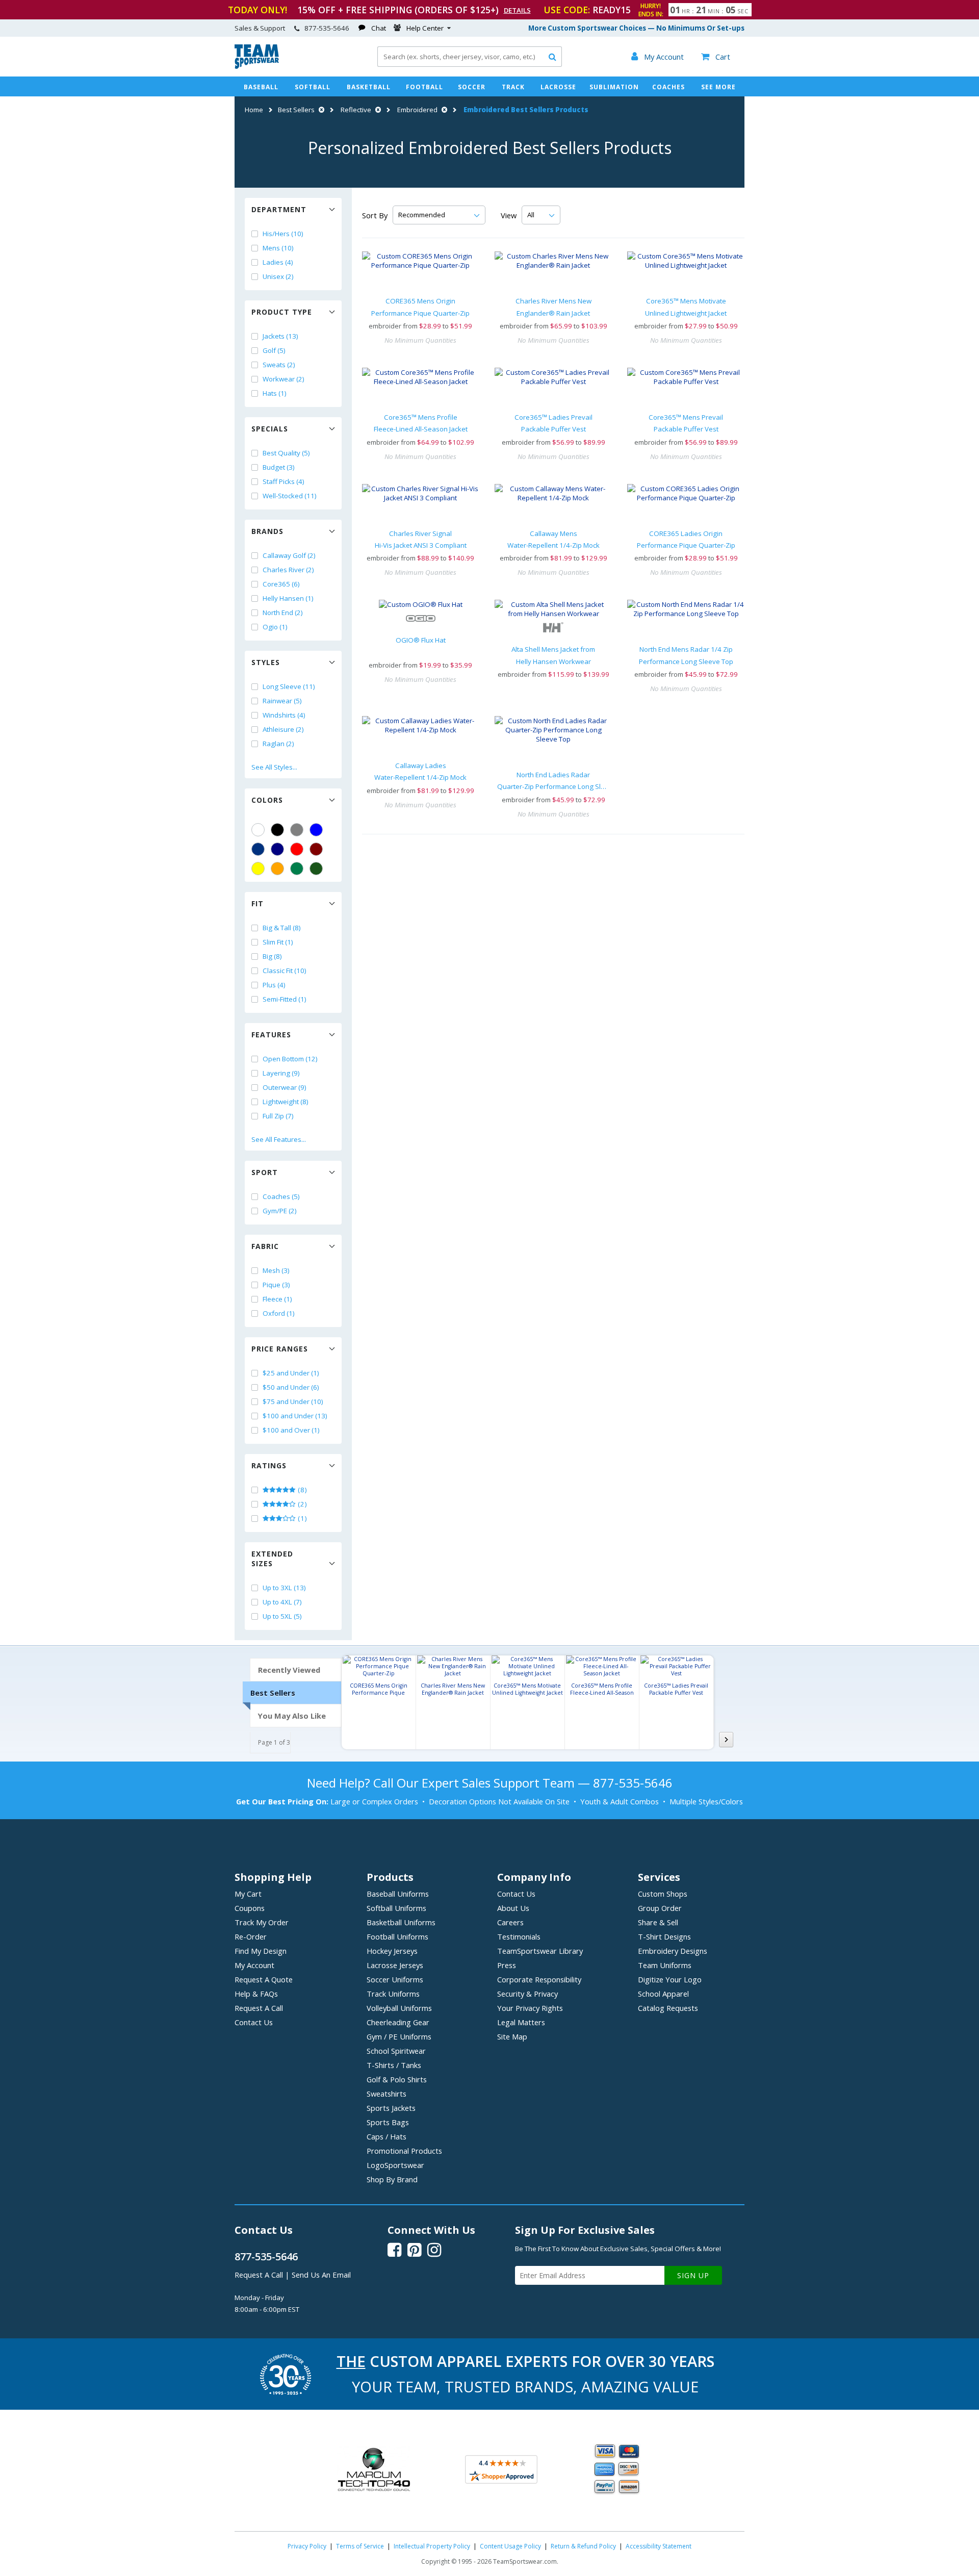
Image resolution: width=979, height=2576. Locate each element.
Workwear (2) (284, 379)
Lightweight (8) (286, 1102)
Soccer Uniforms (395, 1979)
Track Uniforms (393, 1994)
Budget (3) (279, 467)
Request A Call (259, 2008)
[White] (258, 830)
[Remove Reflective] (377, 110)
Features (271, 1035)
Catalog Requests (668, 2008)
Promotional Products (404, 2151)
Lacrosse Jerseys (395, 1965)
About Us (513, 1908)
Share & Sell (658, 1922)
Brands (267, 531)
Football (424, 87)
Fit (257, 903)
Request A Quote (264, 1979)
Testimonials (519, 1936)
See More (718, 87)
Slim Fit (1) (278, 942)
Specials (270, 429)
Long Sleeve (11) (289, 686)
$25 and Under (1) (291, 1373)
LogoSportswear (395, 2165)
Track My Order (262, 1922)
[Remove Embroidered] (443, 110)
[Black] (277, 830)
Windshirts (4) (284, 715)
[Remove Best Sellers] (320, 110)
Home (254, 110)
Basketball (369, 87)
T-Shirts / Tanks (394, 2065)
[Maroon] (316, 849)
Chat (379, 28)
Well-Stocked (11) (290, 496)
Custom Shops (663, 1894)
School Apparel (663, 1994)
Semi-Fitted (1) (285, 999)
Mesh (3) (276, 1270)
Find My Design (261, 1951)
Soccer (472, 87)
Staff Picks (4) (284, 481)
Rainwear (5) (282, 701)
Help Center (425, 28)
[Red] (297, 849)
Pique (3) (276, 1285)
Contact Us (254, 2022)
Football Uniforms (397, 1936)
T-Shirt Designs (664, 1936)
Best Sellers (296, 110)
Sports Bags (388, 2122)
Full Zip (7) (278, 1116)
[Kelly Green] (297, 869)
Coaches (668, 87)
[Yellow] (258, 869)
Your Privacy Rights (530, 2008)
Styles (266, 662)
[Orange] (277, 869)
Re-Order (251, 1936)
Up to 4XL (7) (282, 1602)
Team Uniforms (665, 1965)
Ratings (269, 1465)
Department (279, 209)
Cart (716, 57)
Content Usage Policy (510, 2546)
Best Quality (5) (286, 453)
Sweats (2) (279, 365)
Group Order (660, 1908)
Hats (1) (275, 393)
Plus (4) (274, 985)
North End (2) (283, 613)
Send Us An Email (321, 2275)
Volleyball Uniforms (399, 2008)
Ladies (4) (278, 262)
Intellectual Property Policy (432, 2546)
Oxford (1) (279, 1313)
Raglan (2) (278, 744)
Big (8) (272, 956)
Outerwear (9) (285, 1087)
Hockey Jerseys (392, 1951)
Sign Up (693, 2275)
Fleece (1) (277, 1299)
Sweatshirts (387, 2094)
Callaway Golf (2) (289, 555)
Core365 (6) (281, 584)
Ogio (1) (275, 627)
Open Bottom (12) (290, 1059)
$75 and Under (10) (293, 1401)
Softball (313, 87)
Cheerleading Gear (398, 2022)
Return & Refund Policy (583, 2546)
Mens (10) (278, 248)
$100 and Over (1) (291, 1430)
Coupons (250, 1908)
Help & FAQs (256, 1994)
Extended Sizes (272, 1559)
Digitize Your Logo (670, 1979)
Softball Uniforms (396, 1908)
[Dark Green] (316, 869)
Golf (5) (274, 350)
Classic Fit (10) (285, 971)
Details (517, 10)
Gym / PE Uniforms (399, 2036)
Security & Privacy (527, 1994)
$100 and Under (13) (295, 1416)
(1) (302, 1518)
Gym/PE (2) (280, 1211)
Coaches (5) (281, 1196)
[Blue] (316, 830)
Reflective (356, 110)
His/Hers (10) (283, 234)
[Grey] (297, 830)
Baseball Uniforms (398, 1894)
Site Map (512, 2036)
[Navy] (277, 849)
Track (513, 87)
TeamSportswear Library (540, 1951)
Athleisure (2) (283, 729)
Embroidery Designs (673, 1951)
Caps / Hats (387, 2136)
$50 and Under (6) (291, 1387)
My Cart (248, 1894)
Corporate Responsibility (539, 1979)
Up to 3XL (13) (284, 1588)
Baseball (261, 87)
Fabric (265, 1246)
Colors (267, 800)
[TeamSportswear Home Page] (257, 66)
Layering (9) (281, 1073)
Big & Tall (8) (282, 928)
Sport (265, 1172)
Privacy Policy (307, 2546)
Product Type (282, 312)
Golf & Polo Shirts (397, 2079)
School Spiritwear (396, 2051)
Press (507, 1965)
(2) (302, 1504)
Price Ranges (280, 1349)
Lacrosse (558, 87)
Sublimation (614, 87)
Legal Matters (521, 2022)
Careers (510, 1922)
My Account (254, 1965)
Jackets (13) (280, 336)
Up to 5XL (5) (282, 1616)
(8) (302, 1490)
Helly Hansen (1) (288, 598)
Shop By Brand (392, 2179)
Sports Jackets (391, 2108)
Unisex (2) (278, 276)
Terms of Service (360, 2546)
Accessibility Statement (659, 2546)
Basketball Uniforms (401, 1922)
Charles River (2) (288, 570)
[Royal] (258, 849)
